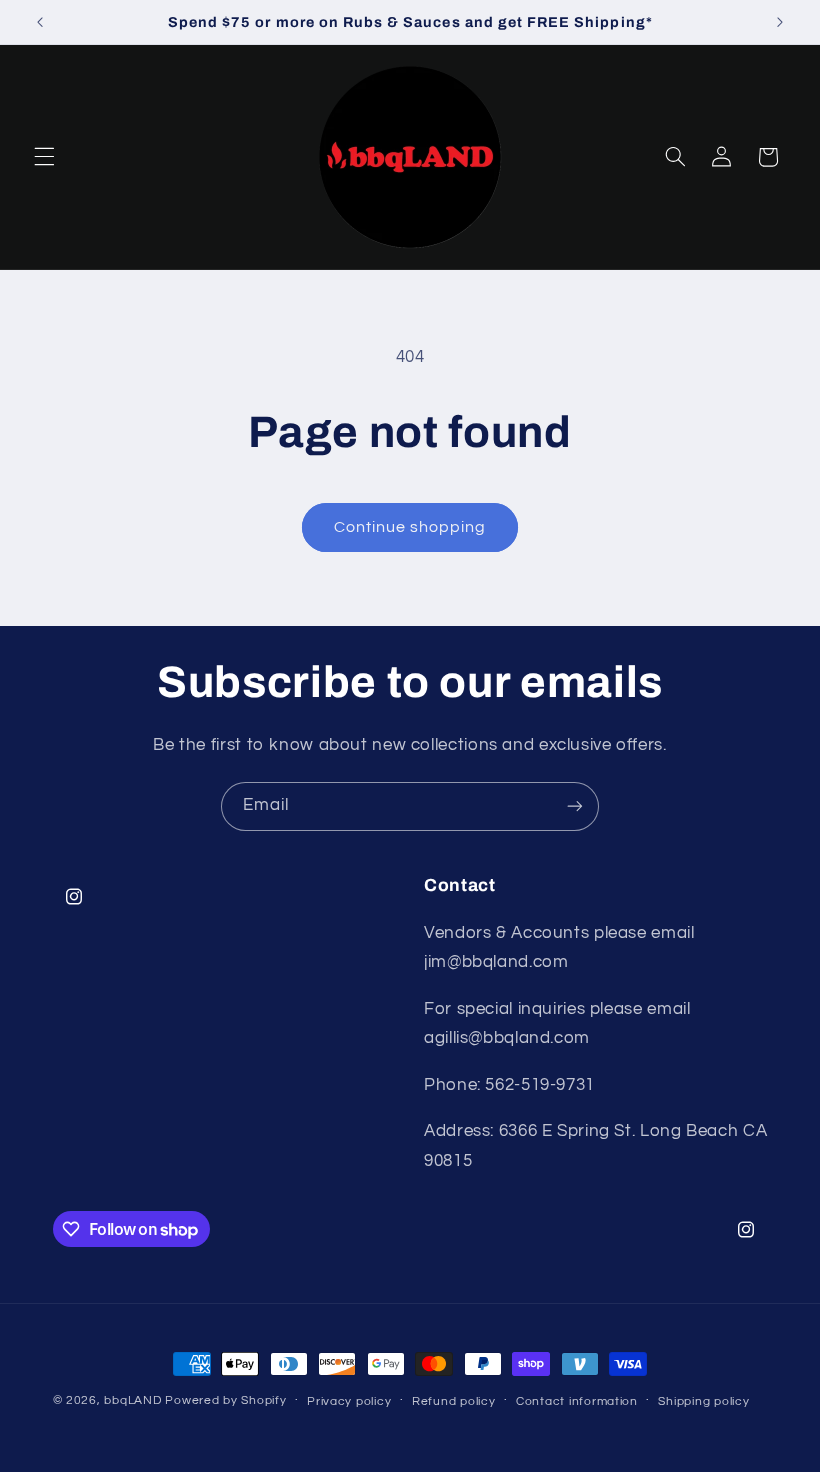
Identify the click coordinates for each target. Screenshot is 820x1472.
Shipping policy (703, 1401)
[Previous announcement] (40, 22)
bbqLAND (132, 1400)
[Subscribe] (575, 806)
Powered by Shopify (225, 1400)
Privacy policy (349, 1401)
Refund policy (454, 1401)
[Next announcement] (780, 22)
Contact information (577, 1401)
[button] (44, 157)
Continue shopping (410, 527)
